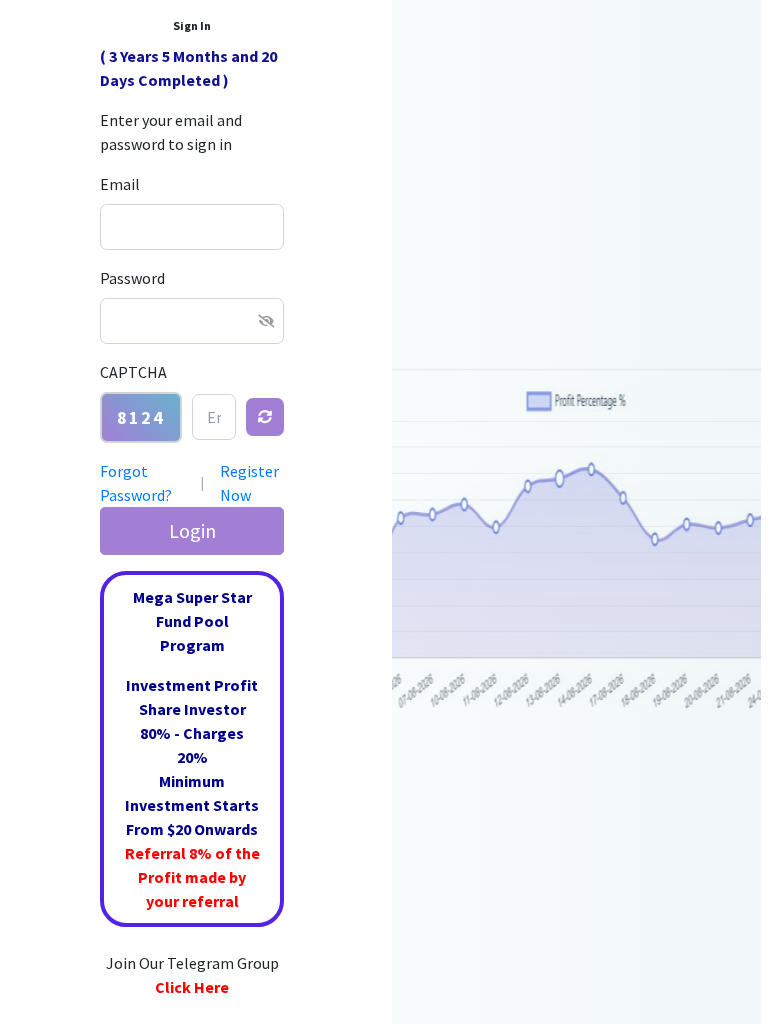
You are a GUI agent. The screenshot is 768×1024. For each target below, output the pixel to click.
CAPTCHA (133, 372)
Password (132, 278)
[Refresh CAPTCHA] (265, 417)
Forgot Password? (136, 483)
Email (120, 184)
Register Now (249, 483)
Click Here (192, 987)
